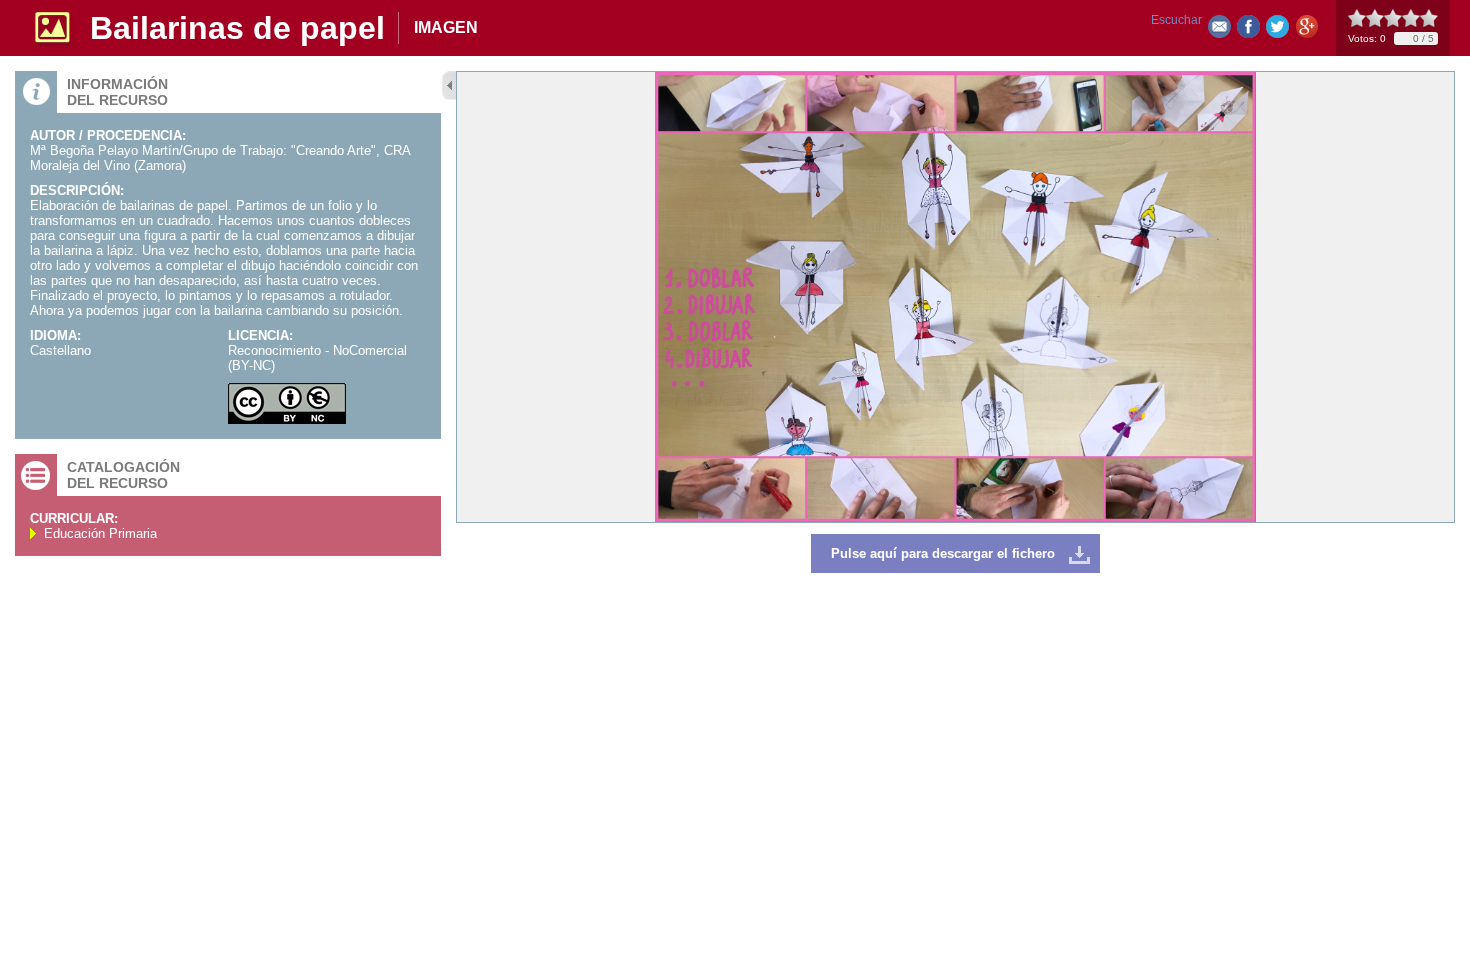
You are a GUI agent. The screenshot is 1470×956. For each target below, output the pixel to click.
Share (1248, 30)
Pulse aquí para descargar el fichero (943, 553)
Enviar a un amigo (1219, 30)
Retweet (1277, 30)
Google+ (1306, 30)
